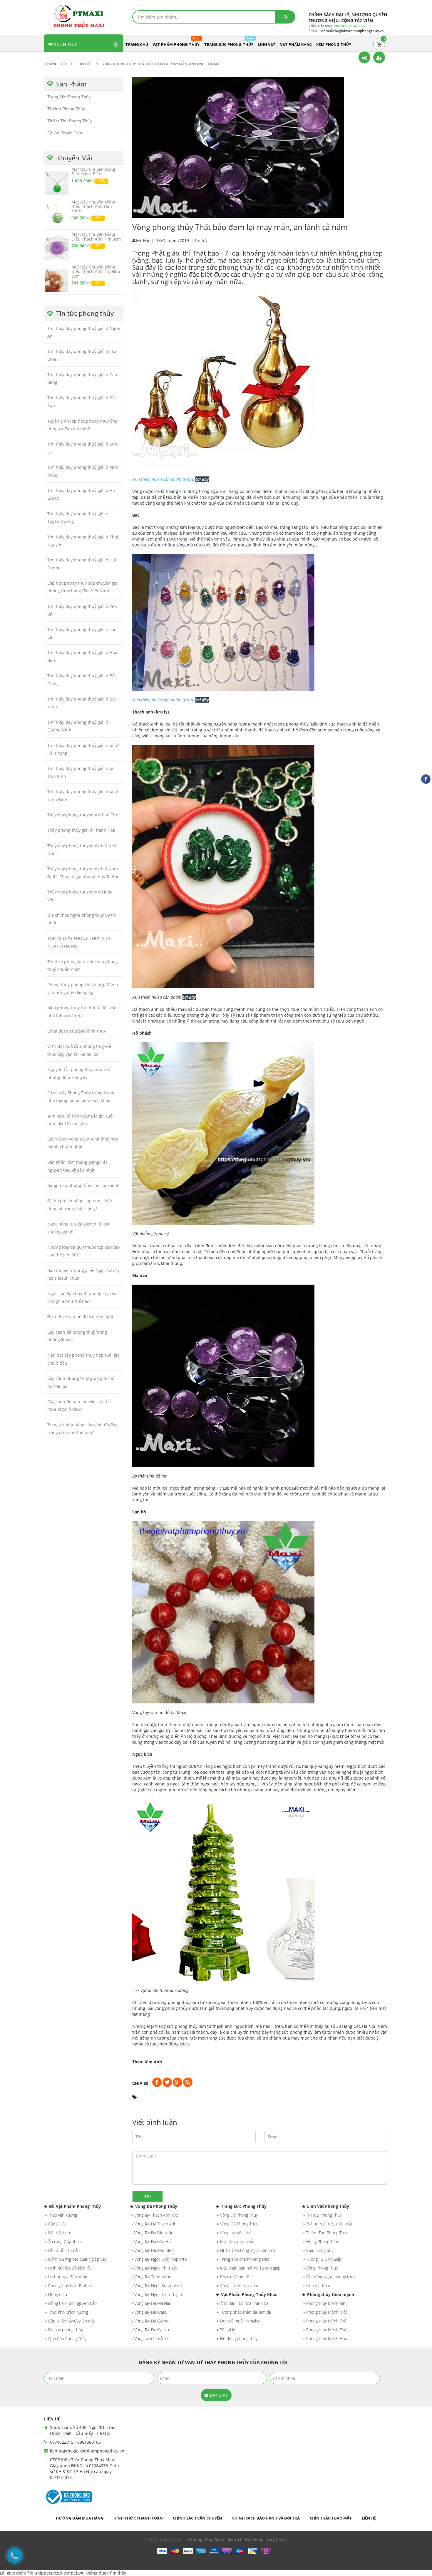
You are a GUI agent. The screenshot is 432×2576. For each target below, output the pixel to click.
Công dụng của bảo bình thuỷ (77, 1031)
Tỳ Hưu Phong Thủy (66, 109)
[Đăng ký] (379, 57)
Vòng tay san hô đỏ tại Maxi (159, 1712)
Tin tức (201, 240)
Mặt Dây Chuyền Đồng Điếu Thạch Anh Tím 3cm (96, 236)
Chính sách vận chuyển (197, 2518)
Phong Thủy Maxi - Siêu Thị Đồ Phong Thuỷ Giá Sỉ (238, 2539)
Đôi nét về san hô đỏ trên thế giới (80, 1317)
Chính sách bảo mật (331, 2518)
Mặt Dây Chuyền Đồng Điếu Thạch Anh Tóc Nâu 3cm (96, 271)
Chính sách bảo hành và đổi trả (266, 2518)
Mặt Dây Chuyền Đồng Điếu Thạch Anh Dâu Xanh (93, 206)
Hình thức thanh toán (138, 2518)
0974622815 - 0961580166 (75, 2442)
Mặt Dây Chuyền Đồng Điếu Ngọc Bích (93, 171)
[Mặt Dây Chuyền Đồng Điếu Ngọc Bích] (57, 183)
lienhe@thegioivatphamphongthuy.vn (87, 2451)
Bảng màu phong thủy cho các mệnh (83, 1185)
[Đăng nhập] (364, 57)
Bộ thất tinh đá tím (150, 1476)
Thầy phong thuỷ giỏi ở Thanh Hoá (81, 830)
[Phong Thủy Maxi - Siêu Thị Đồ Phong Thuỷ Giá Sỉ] (81, 16)
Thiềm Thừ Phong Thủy (70, 121)
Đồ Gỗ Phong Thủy (65, 133)
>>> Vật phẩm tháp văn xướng (160, 1990)
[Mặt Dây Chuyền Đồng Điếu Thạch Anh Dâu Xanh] (57, 215)
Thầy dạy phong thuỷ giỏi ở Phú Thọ (83, 815)
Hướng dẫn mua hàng (80, 2518)
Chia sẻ (140, 2083)
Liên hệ (369, 2518)
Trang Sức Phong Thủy (69, 97)
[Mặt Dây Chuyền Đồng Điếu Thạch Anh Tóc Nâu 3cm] (57, 280)
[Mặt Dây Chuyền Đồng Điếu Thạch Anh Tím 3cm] (57, 248)
